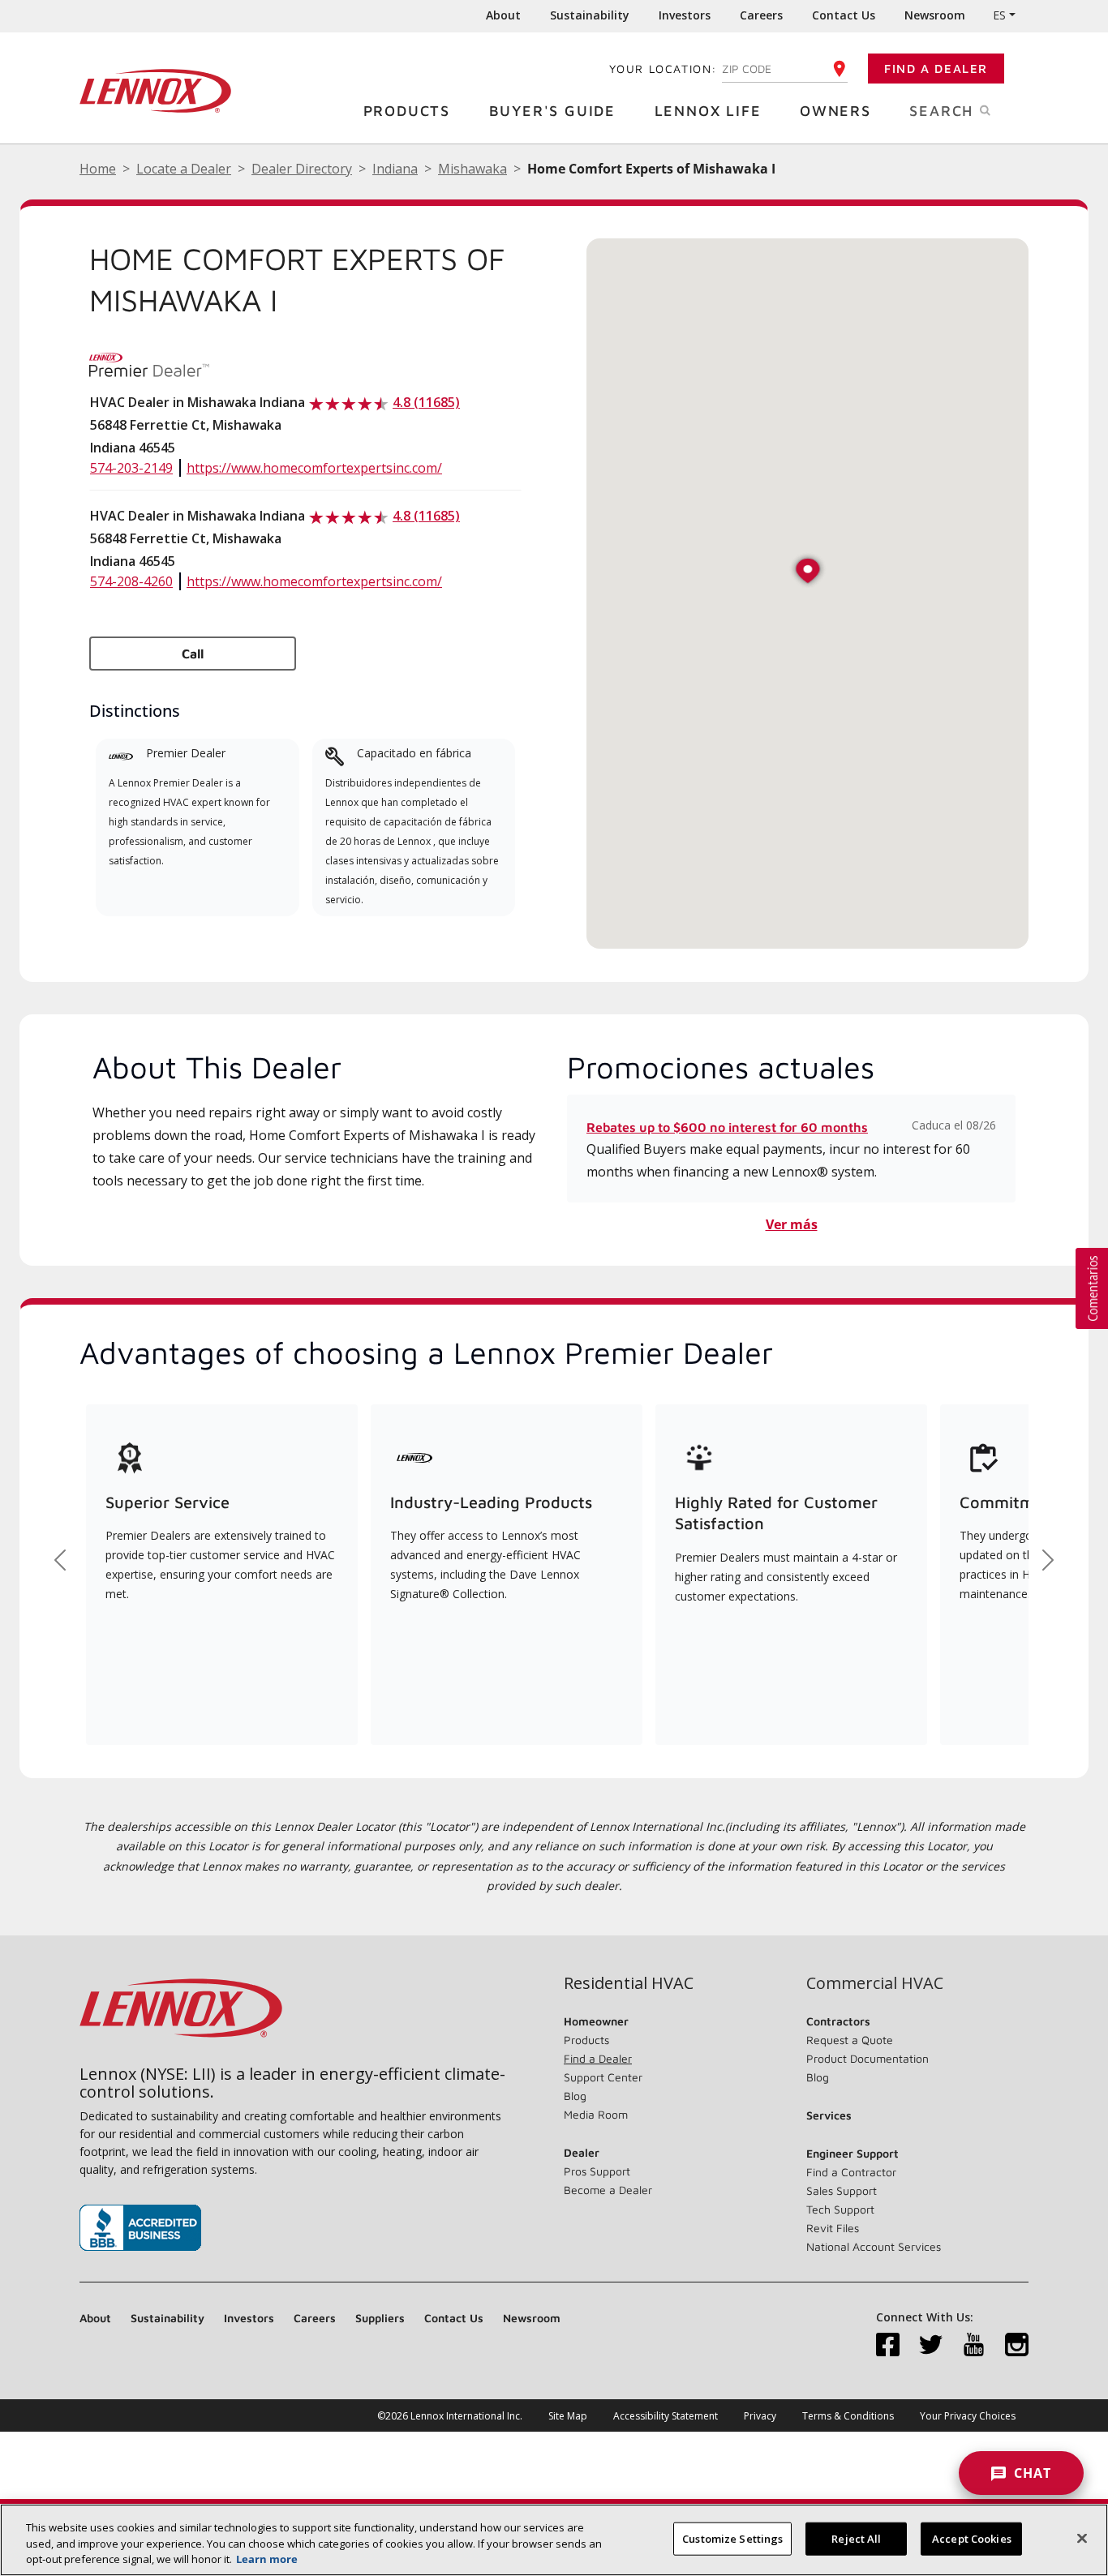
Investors (685, 15)
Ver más (792, 1224)
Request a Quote (850, 2040)
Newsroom (935, 15)
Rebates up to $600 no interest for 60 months (727, 1127)
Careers (761, 15)
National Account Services (874, 2246)
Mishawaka (472, 169)
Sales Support (842, 2190)
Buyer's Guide (552, 111)
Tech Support (840, 2209)
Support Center (603, 2077)
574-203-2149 (131, 468)
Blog (575, 2096)
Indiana (395, 169)
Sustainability (590, 15)
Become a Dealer (608, 2190)
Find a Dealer (936, 69)
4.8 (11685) (426, 402)
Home (98, 169)
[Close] (1082, 2538)
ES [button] (999, 15)
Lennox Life (708, 111)
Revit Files (833, 2228)
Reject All (856, 2538)
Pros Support (597, 2171)
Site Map (568, 2416)
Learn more (267, 2559)
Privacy (760, 2416)
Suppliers (380, 2318)
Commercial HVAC (875, 1983)
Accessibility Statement (666, 2416)
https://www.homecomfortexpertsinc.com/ (314, 468)
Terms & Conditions (848, 2416)
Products (407, 111)
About (503, 15)
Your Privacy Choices (968, 2416)
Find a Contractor (851, 2172)
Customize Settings (732, 2538)
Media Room (596, 2114)
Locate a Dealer (184, 169)
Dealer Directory (302, 169)
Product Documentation (868, 2058)
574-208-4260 (131, 581)
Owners (835, 111)
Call (193, 654)
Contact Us (844, 15)
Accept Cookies (972, 2538)
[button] (808, 572)
